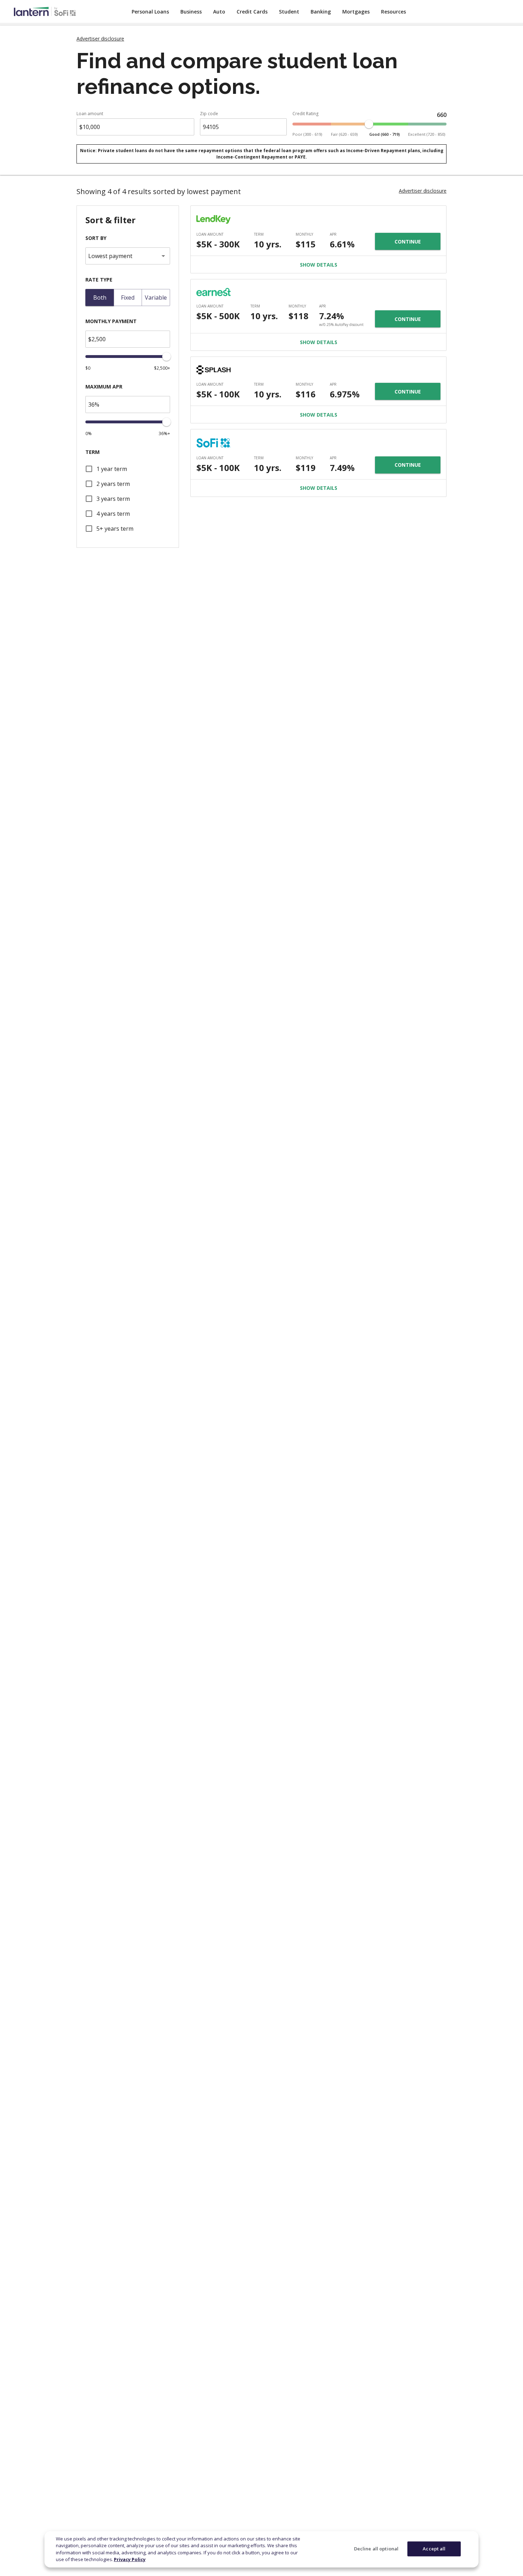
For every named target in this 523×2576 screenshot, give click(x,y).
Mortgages (356, 12)
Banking (321, 12)
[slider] (369, 124)
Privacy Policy (130, 2559)
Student (289, 12)
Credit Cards (252, 12)
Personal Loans (150, 12)
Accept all (434, 2549)
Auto (219, 12)
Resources (393, 12)
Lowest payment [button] (110, 256)
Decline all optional (376, 2549)
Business (191, 12)
